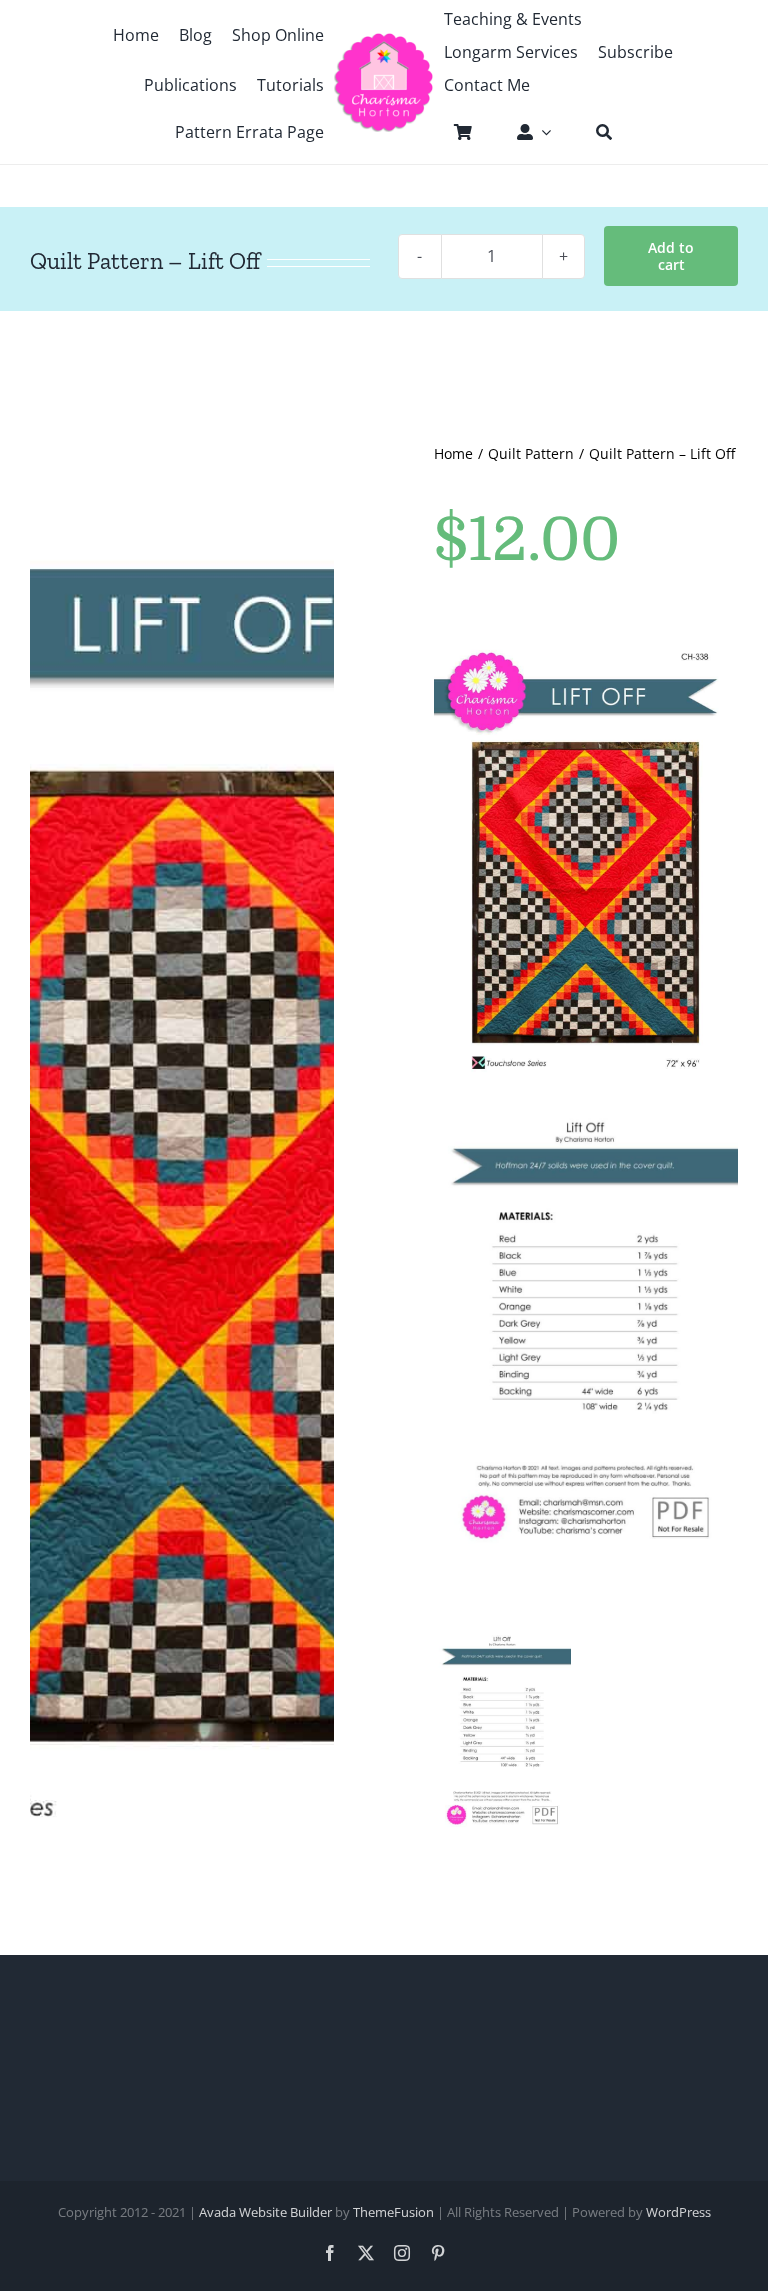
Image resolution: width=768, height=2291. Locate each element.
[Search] (594, 132)
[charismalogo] (383, 40)
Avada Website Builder (265, 2212)
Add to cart (671, 256)
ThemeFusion (393, 2212)
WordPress (678, 2212)
